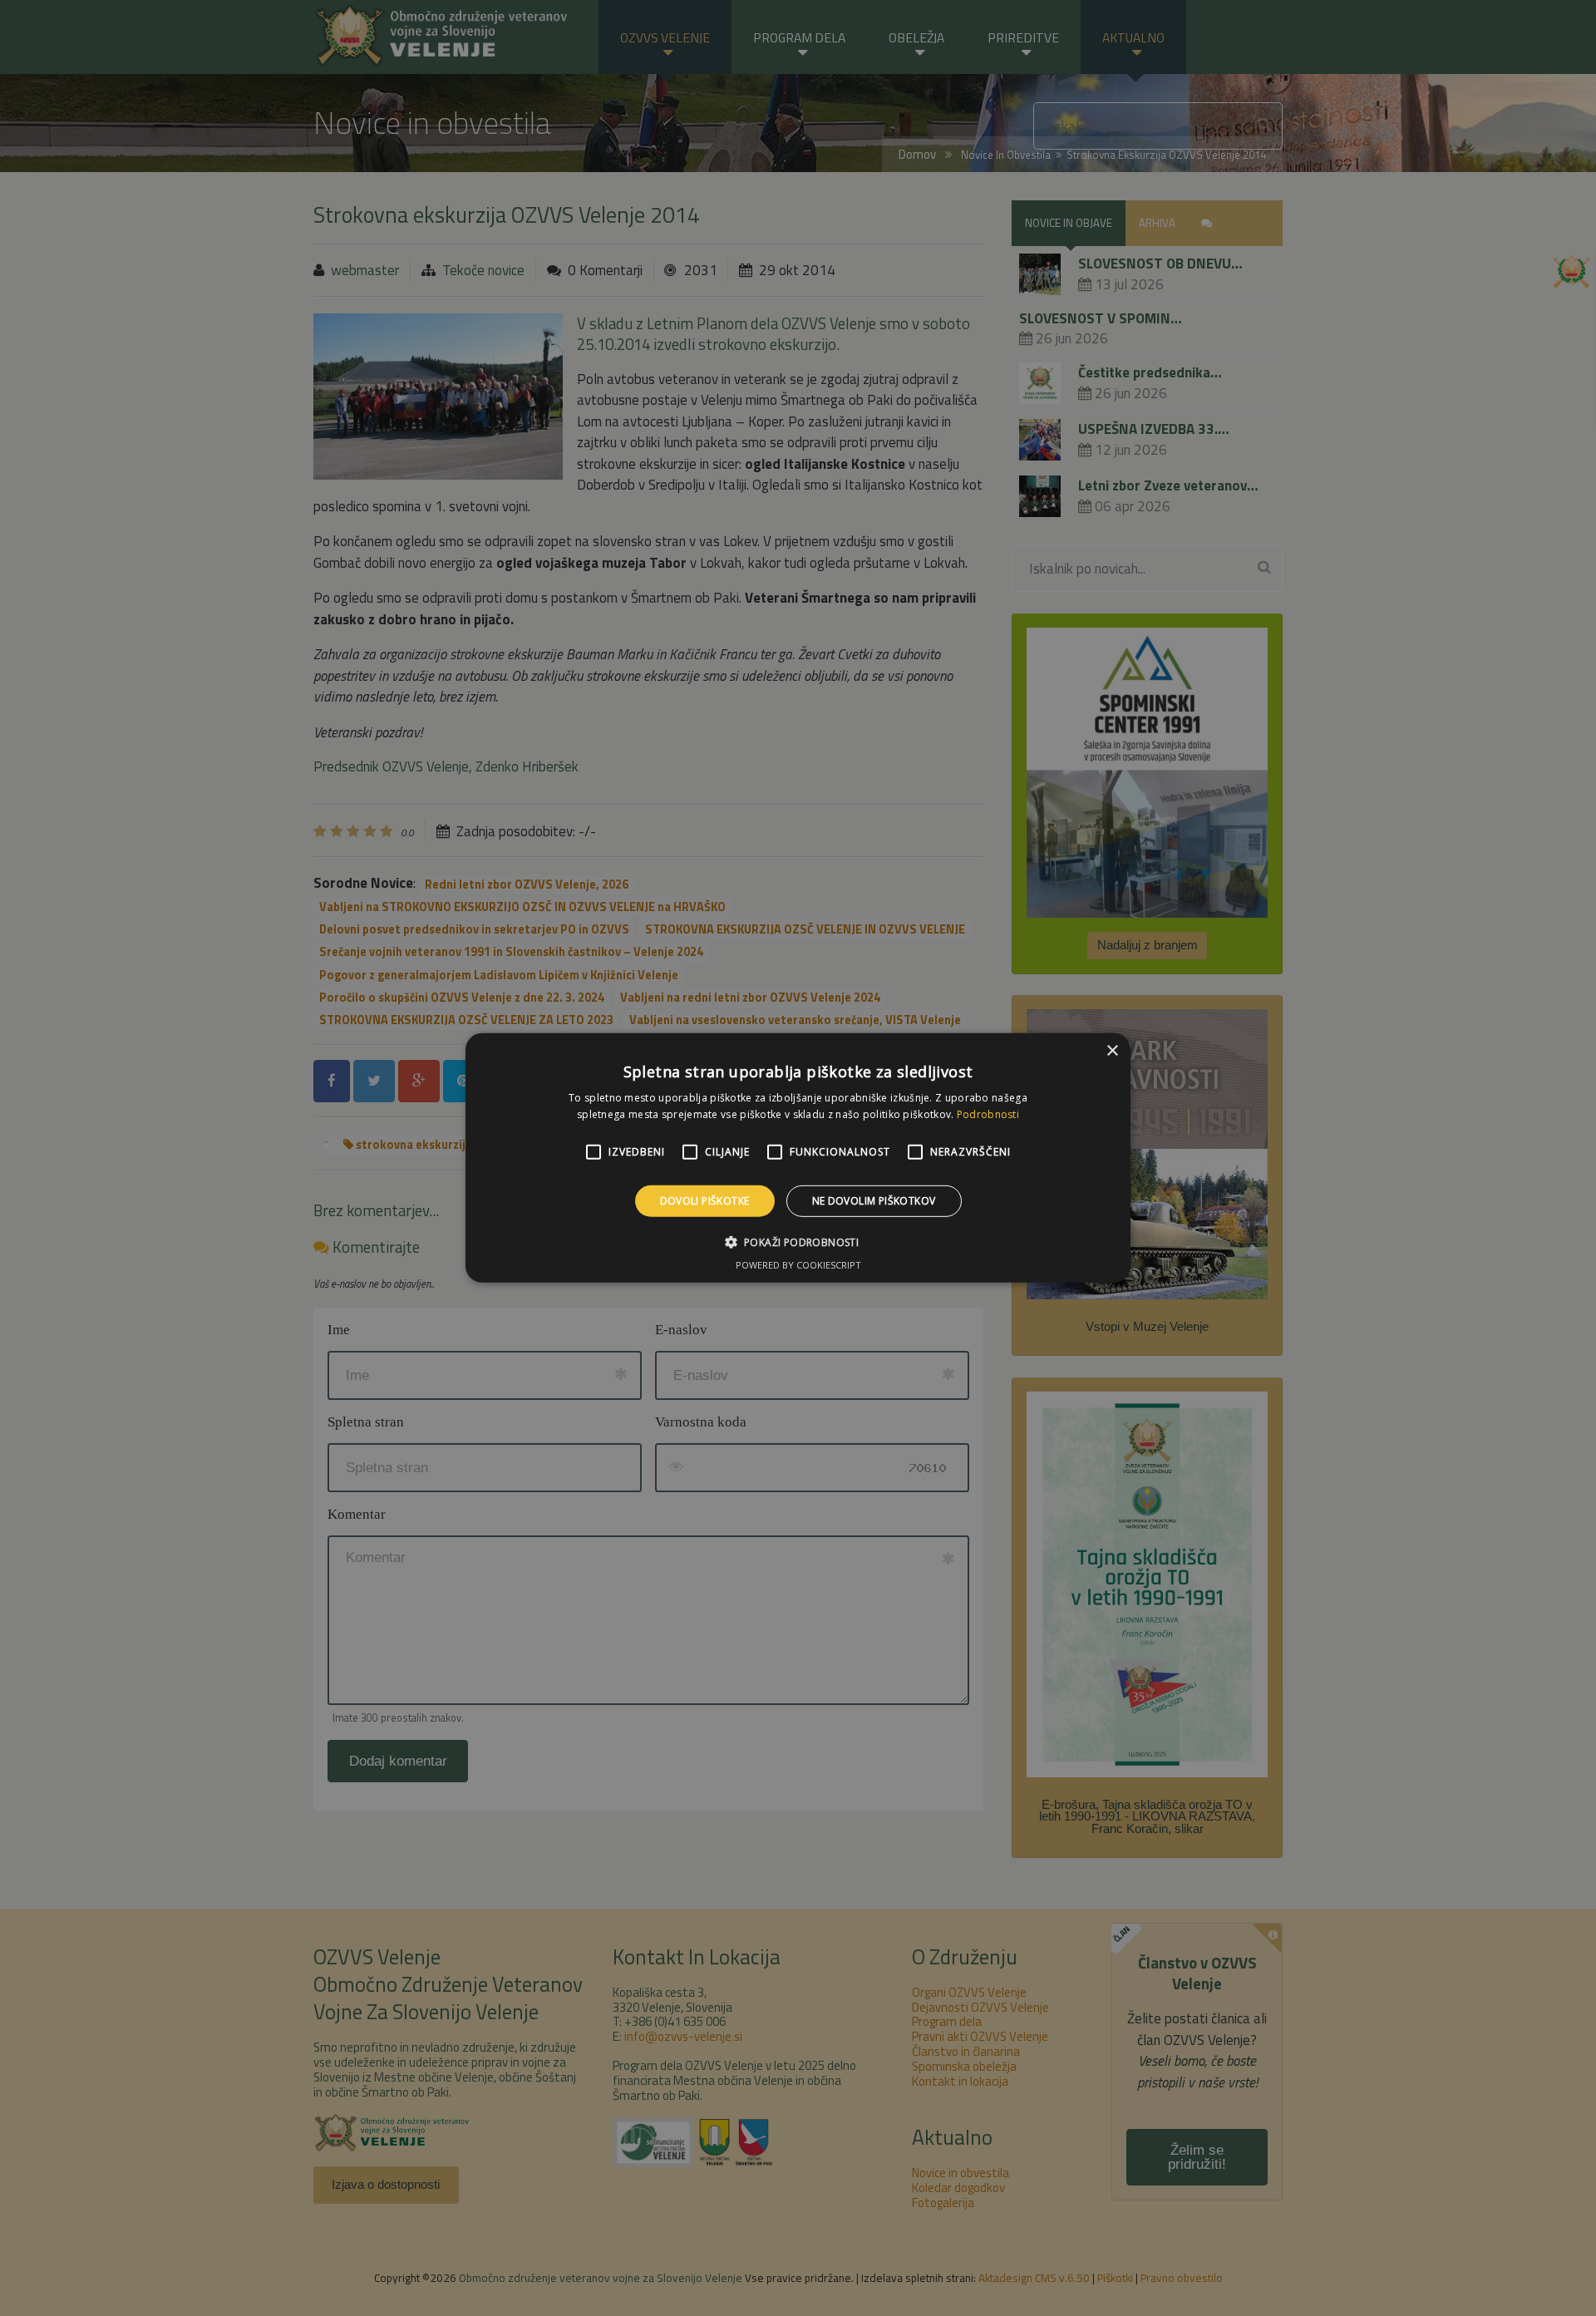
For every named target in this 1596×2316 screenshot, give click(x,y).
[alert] (798, 1158)
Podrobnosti (988, 1114)
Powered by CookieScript (798, 1265)
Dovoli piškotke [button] (705, 1201)
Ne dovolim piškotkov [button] (874, 1201)
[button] (798, 1242)
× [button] (1112, 1051)
